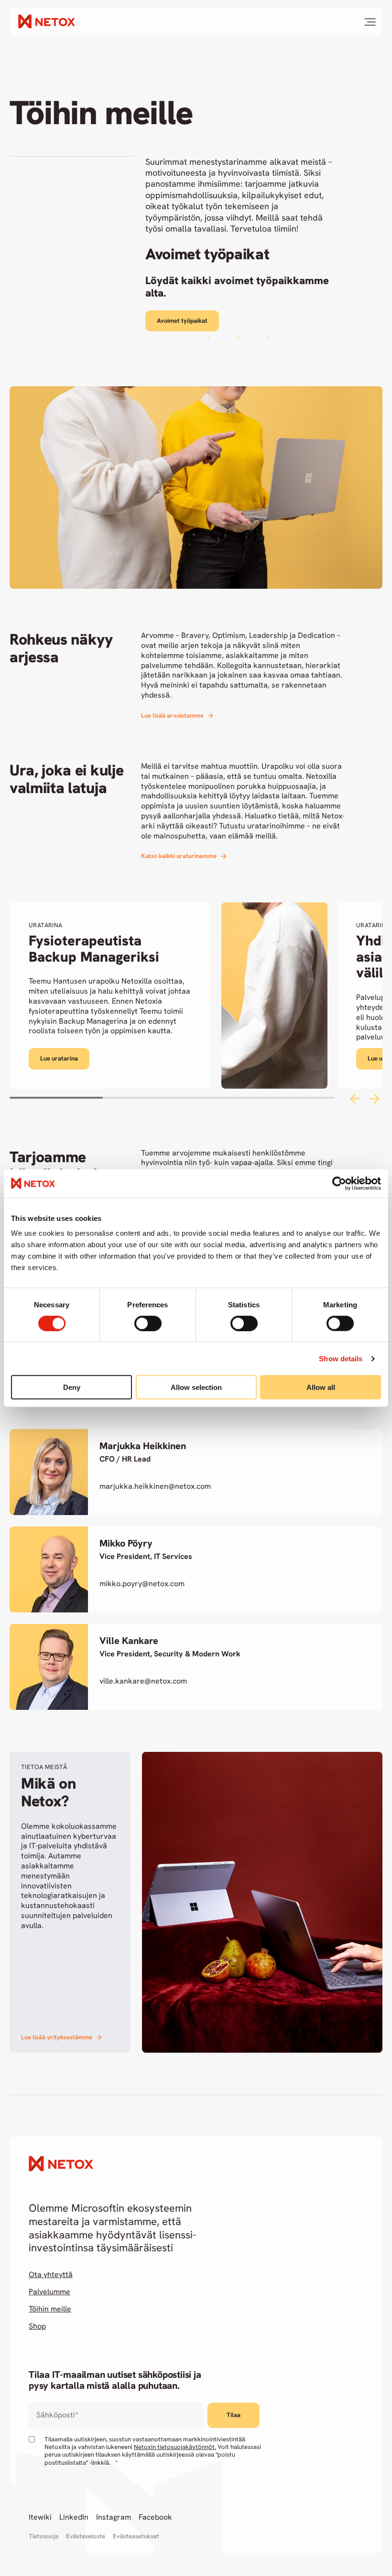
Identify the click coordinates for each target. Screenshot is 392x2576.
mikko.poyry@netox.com (142, 1584)
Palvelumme (49, 2292)
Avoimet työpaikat (182, 321)
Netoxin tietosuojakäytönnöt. (175, 2447)
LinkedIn (74, 2517)
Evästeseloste (86, 2536)
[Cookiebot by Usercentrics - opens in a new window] (339, 1183)
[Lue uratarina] (169, 996)
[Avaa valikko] (370, 22)
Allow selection (196, 1387)
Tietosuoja (44, 2536)
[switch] (148, 1323)
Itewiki (40, 2517)
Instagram (114, 2517)
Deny (72, 1387)
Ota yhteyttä (51, 2275)
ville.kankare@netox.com (143, 1681)
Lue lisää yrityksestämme (57, 2037)
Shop (37, 2326)
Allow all (321, 1387)
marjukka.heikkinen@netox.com (155, 1486)
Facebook (155, 2517)
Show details (341, 1358)
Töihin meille (50, 2309)
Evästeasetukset (136, 2536)
